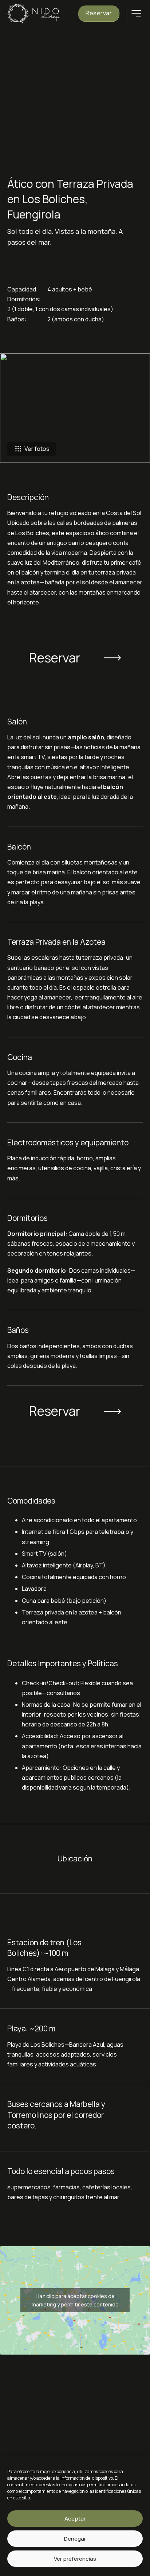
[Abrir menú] (136, 13)
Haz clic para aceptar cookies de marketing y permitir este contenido (75, 2300)
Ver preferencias (75, 2559)
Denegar (75, 2539)
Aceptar (75, 2519)
